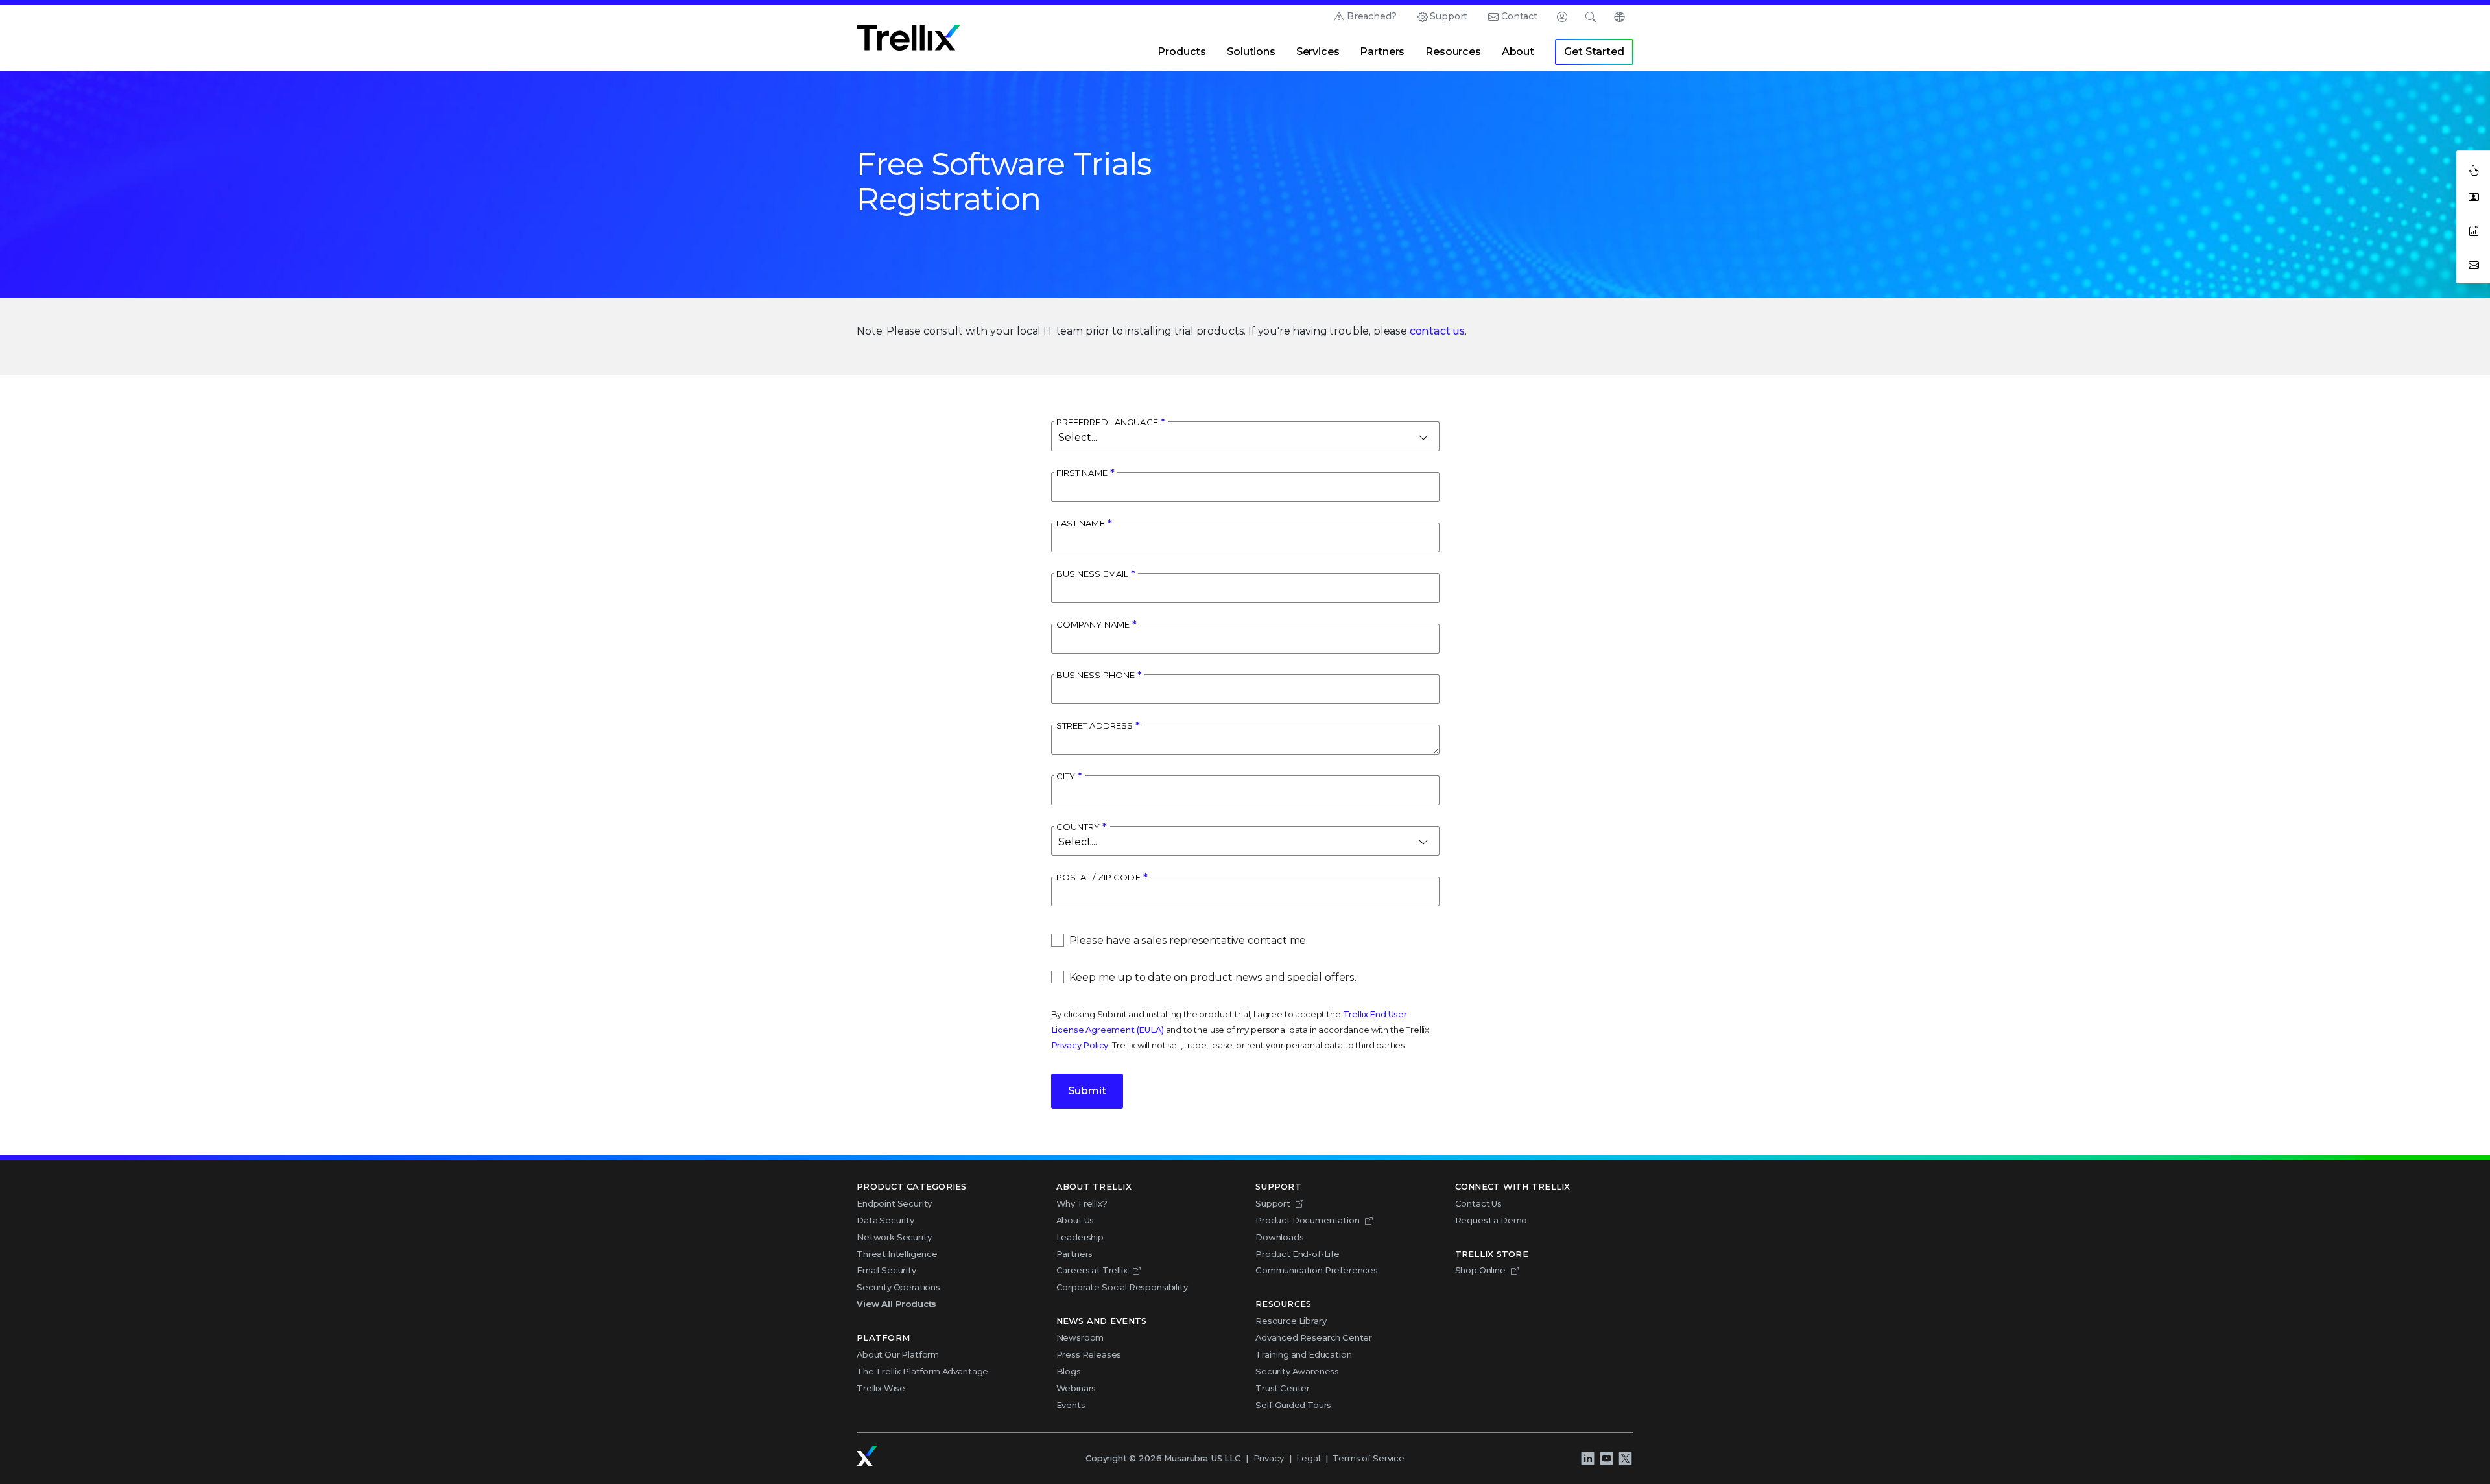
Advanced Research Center (1314, 1337)
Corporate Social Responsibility (1122, 1287)
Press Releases (1089, 1354)
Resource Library (1291, 1321)
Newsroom (1080, 1337)
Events (1071, 1405)
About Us (1075, 1220)
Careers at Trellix (1092, 1270)
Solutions (1251, 52)
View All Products (896, 1304)
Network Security (894, 1237)
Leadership (1080, 1237)
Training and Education (1303, 1354)
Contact (1519, 16)
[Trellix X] (1625, 1459)
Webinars (1076, 1388)
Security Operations (898, 1287)
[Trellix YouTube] (1606, 1459)
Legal (1308, 1458)
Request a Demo (1491, 1220)
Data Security (885, 1220)
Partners (1382, 52)
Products (1182, 52)
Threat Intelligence (897, 1254)
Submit (1087, 1091)
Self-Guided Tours (1293, 1405)
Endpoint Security (894, 1203)
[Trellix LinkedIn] (1587, 1459)
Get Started (1594, 52)
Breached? (1372, 16)
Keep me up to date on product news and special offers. (1213, 977)
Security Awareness (1297, 1371)
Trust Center (1283, 1388)
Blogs (1069, 1371)
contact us (1437, 331)
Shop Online (1480, 1270)
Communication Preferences (1317, 1270)
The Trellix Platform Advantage (922, 1371)
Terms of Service (1368, 1458)
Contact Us (1478, 1203)
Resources (1453, 52)
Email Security (886, 1270)
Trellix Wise (881, 1388)
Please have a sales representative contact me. (1189, 940)
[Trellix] (867, 1456)
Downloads (1280, 1237)
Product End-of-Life (1298, 1254)
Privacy (1269, 1458)
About (1518, 52)
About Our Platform (898, 1354)
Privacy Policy (1080, 1045)
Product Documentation (1308, 1220)
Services (1318, 52)
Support (1449, 16)
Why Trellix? (1082, 1203)
